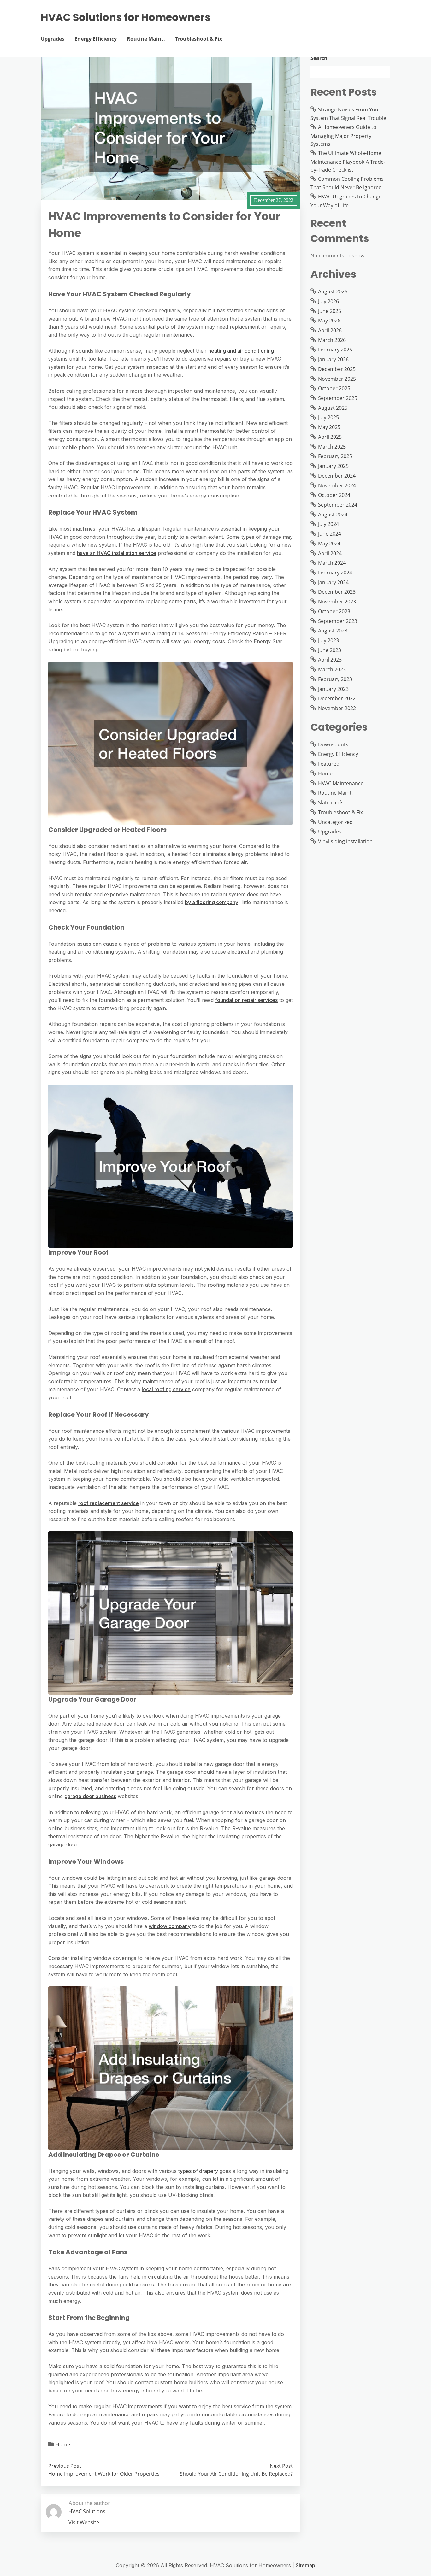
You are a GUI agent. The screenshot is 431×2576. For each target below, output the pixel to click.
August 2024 (333, 515)
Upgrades (53, 39)
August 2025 (333, 408)
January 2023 (333, 689)
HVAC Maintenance (341, 783)
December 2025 (337, 369)
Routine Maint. (146, 39)
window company (170, 1926)
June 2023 (330, 650)
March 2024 (332, 563)
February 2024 (335, 573)
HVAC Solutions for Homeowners (126, 17)
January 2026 (333, 359)
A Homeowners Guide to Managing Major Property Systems (343, 135)
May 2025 (329, 427)
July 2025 (328, 417)
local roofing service (166, 1389)
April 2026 (330, 330)
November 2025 (337, 379)
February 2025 (335, 456)
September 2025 (338, 398)
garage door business (90, 1796)
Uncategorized (335, 822)
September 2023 (338, 621)
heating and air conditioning (241, 351)
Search (319, 58)
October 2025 (334, 388)
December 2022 (337, 698)
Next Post (281, 2466)
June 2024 (330, 534)
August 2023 (333, 631)
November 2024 (337, 485)
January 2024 (333, 582)
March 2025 (332, 447)
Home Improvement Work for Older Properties (104, 2474)
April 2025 (330, 437)
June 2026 (330, 311)
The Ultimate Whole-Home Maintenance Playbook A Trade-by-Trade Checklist (348, 161)
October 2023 (334, 611)
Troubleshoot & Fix (199, 39)
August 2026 (333, 291)
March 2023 (332, 669)
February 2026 (335, 350)
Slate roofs (331, 803)
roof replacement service (109, 1503)
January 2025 (333, 466)
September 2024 (338, 505)
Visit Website (84, 2522)
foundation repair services (246, 1000)
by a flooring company (212, 902)
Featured (329, 764)
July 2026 (328, 301)
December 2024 (337, 476)
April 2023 (330, 660)
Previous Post (65, 2466)
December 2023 (337, 592)
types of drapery (198, 2171)
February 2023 (335, 679)
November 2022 (337, 708)
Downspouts (333, 744)
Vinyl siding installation (345, 841)
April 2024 (330, 553)
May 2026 (329, 321)
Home (63, 2444)
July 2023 (328, 640)
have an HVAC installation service (117, 553)
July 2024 (328, 524)
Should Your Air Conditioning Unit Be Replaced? (236, 2474)
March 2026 (332, 340)
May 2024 (329, 544)
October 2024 (334, 495)
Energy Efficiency (96, 39)
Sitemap (305, 2565)
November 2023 (337, 602)
